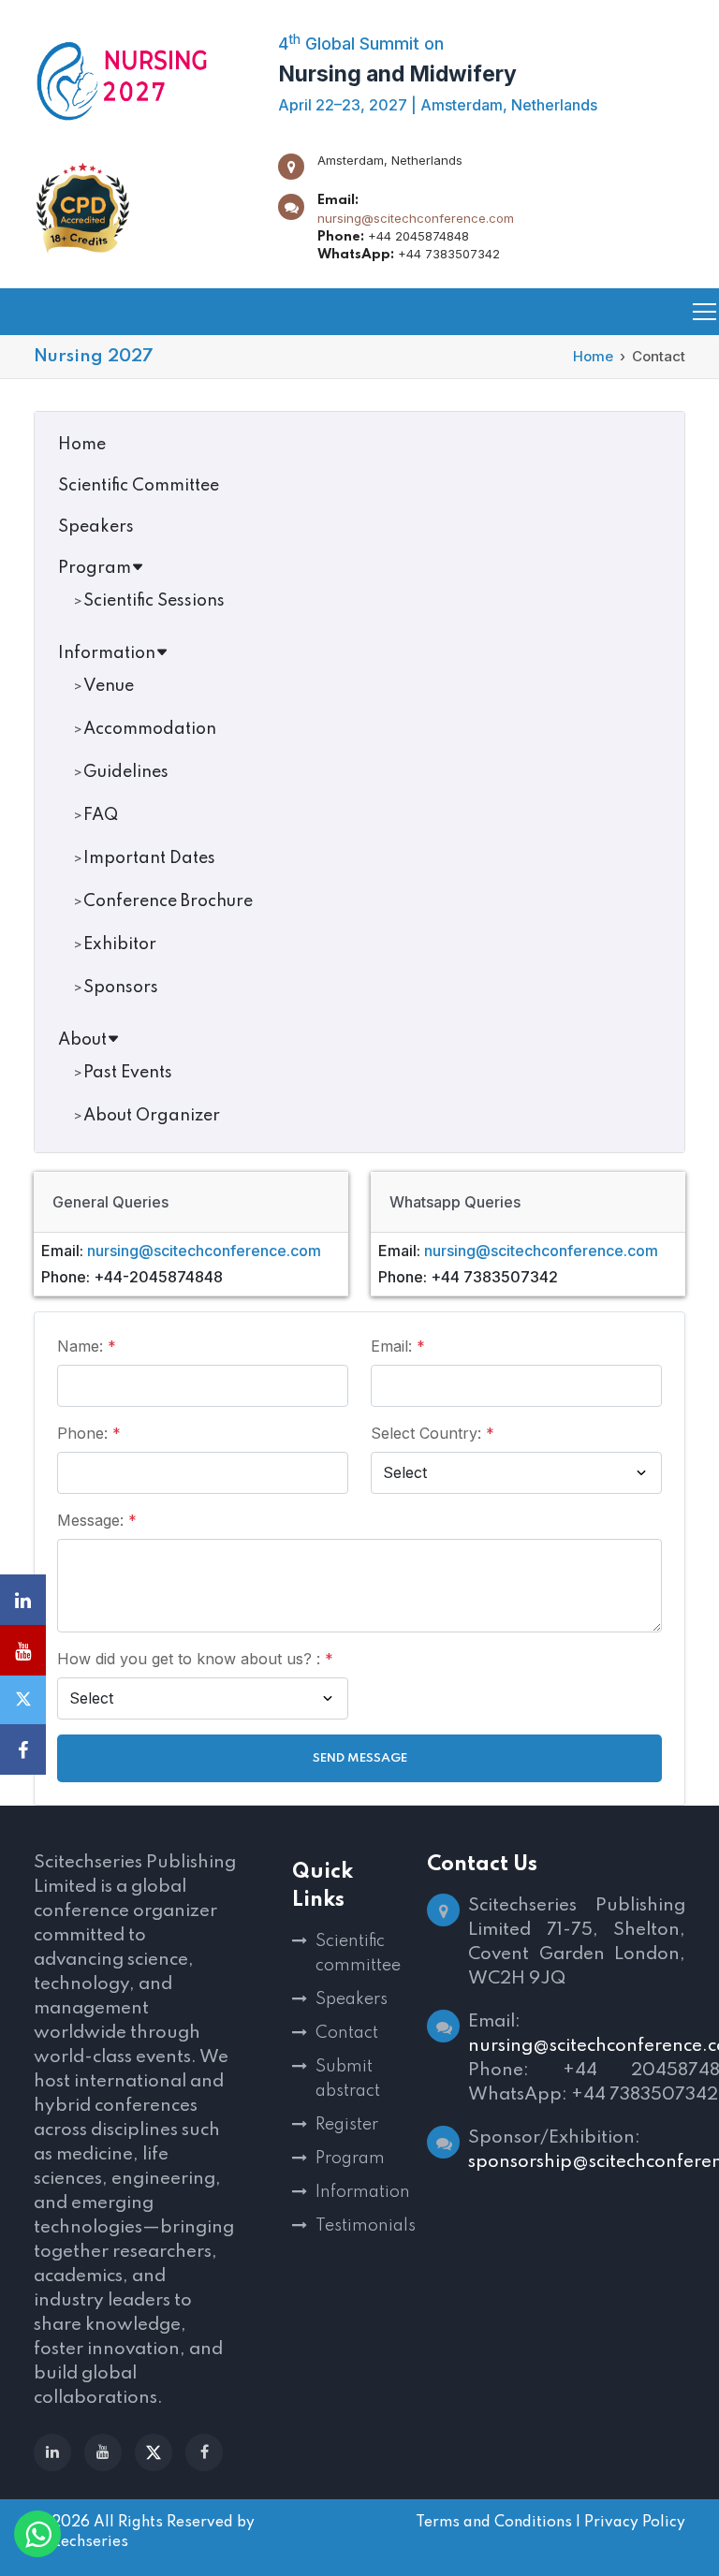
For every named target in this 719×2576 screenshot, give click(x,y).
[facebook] (204, 2452)
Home (593, 356)
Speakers (96, 527)
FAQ (101, 815)
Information (107, 653)
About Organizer (152, 1116)
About (82, 1040)
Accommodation (150, 729)
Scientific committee (358, 1954)
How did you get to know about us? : (195, 1659)
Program (95, 568)
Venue (109, 686)
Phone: (89, 1433)
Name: (87, 1346)
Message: (97, 1520)
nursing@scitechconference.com (416, 218)
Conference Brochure (168, 901)
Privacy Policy (635, 2523)
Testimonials (360, 2226)
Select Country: (433, 1433)
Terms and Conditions (494, 2523)
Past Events (128, 1073)
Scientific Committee (139, 486)
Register (347, 2125)
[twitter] (154, 2452)
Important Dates (149, 858)
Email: (398, 1346)
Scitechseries (81, 2542)
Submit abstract (348, 2079)
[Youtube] (103, 2452)
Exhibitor (120, 944)
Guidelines (126, 772)
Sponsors (121, 988)
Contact (347, 2033)
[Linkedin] (52, 2452)
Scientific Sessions (154, 601)
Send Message (360, 1758)
